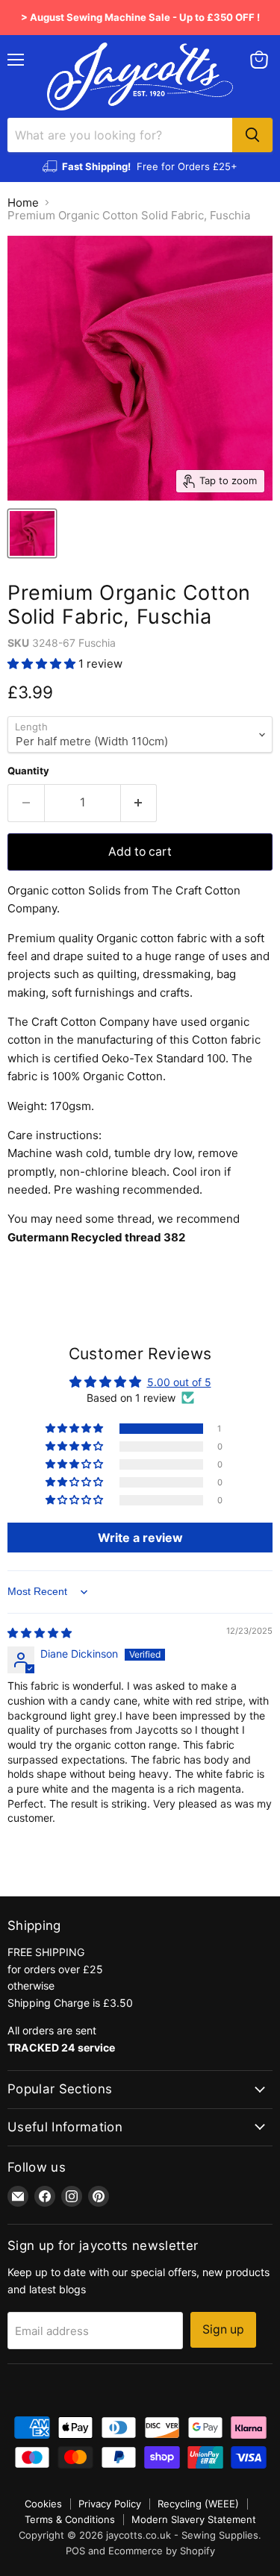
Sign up (223, 2329)
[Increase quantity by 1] (139, 803)
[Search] (252, 135)
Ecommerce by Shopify (162, 2551)
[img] (40, 1633)
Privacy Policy (110, 2504)
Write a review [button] (140, 1538)
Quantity (28, 771)
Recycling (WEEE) (198, 2504)
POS (75, 2551)
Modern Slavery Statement (194, 2519)
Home (23, 203)
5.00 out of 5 (179, 1382)
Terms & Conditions (70, 2519)
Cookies (43, 2504)
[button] (43, 664)
